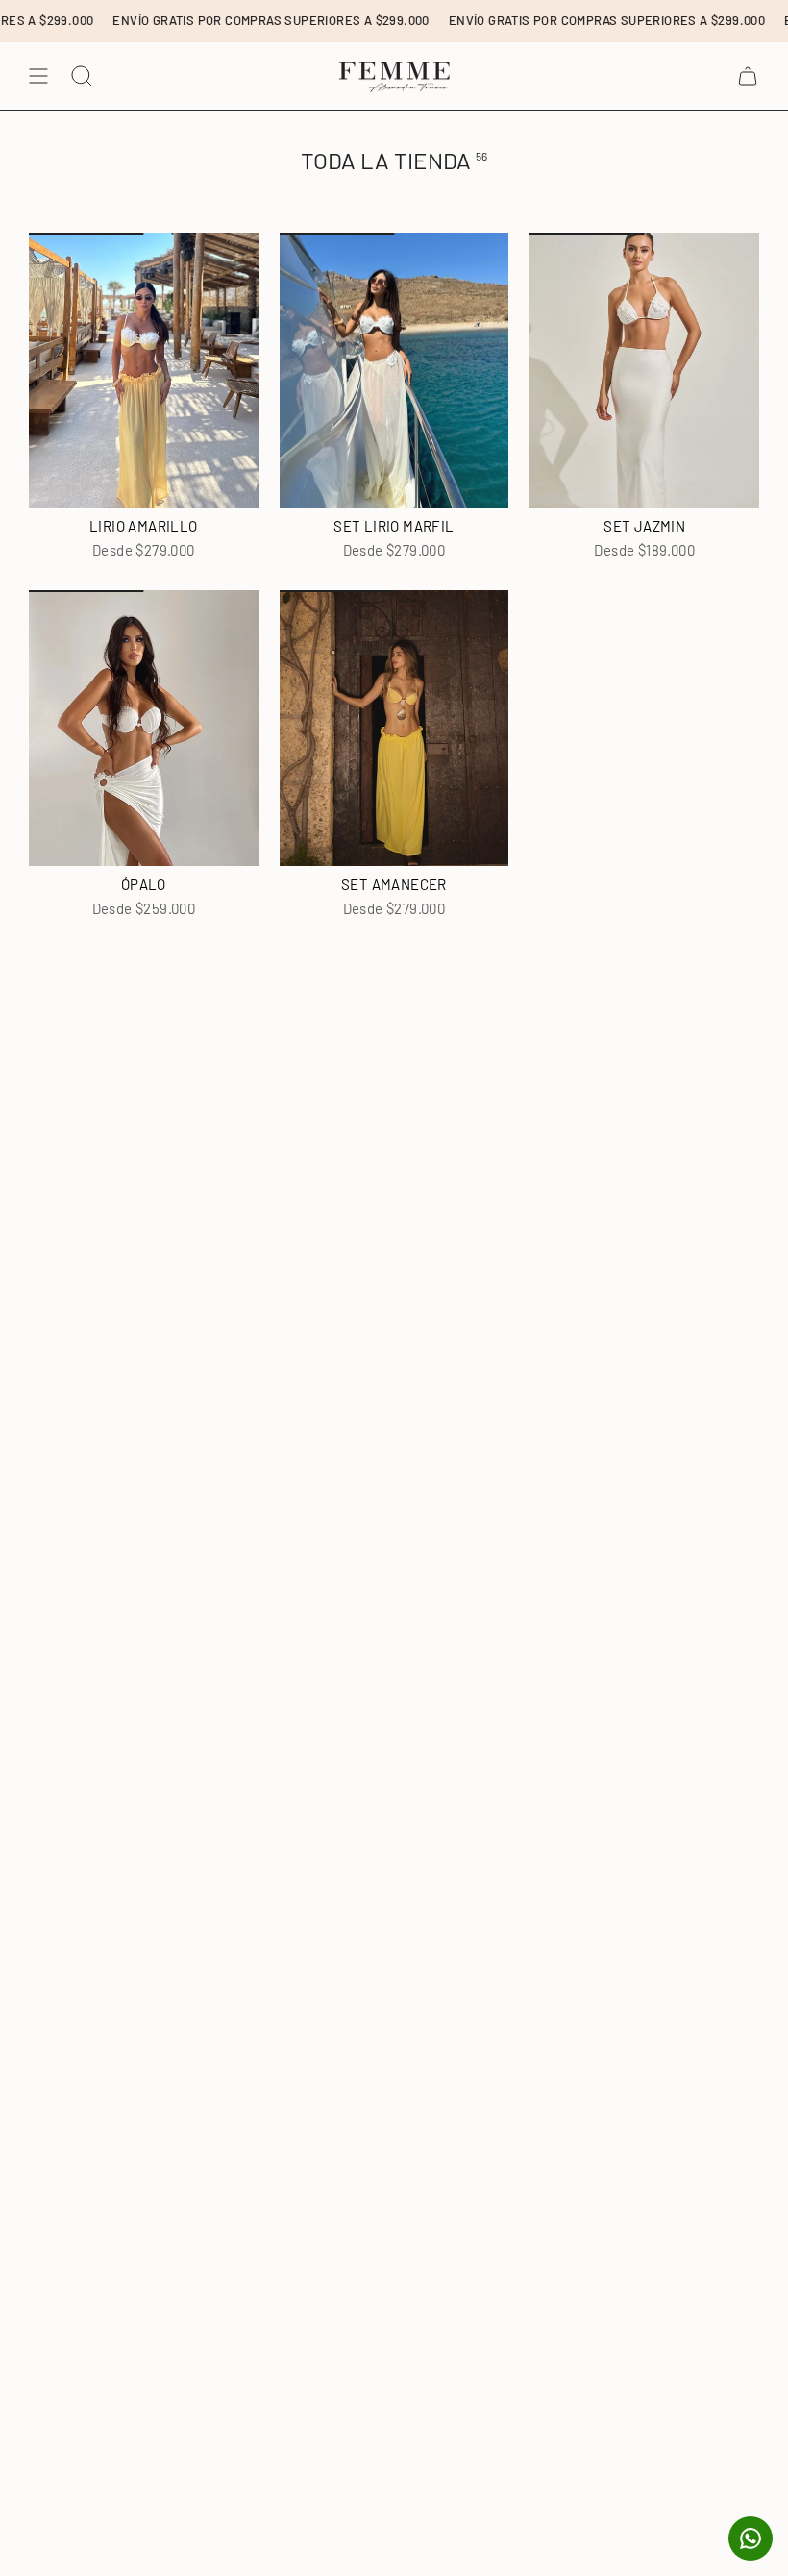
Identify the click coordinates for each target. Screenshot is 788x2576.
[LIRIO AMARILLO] (144, 370)
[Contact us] (751, 2539)
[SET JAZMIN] (644, 370)
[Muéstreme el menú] (38, 76)
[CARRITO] (748, 76)
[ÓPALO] (144, 728)
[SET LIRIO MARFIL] (394, 370)
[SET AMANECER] (394, 728)
